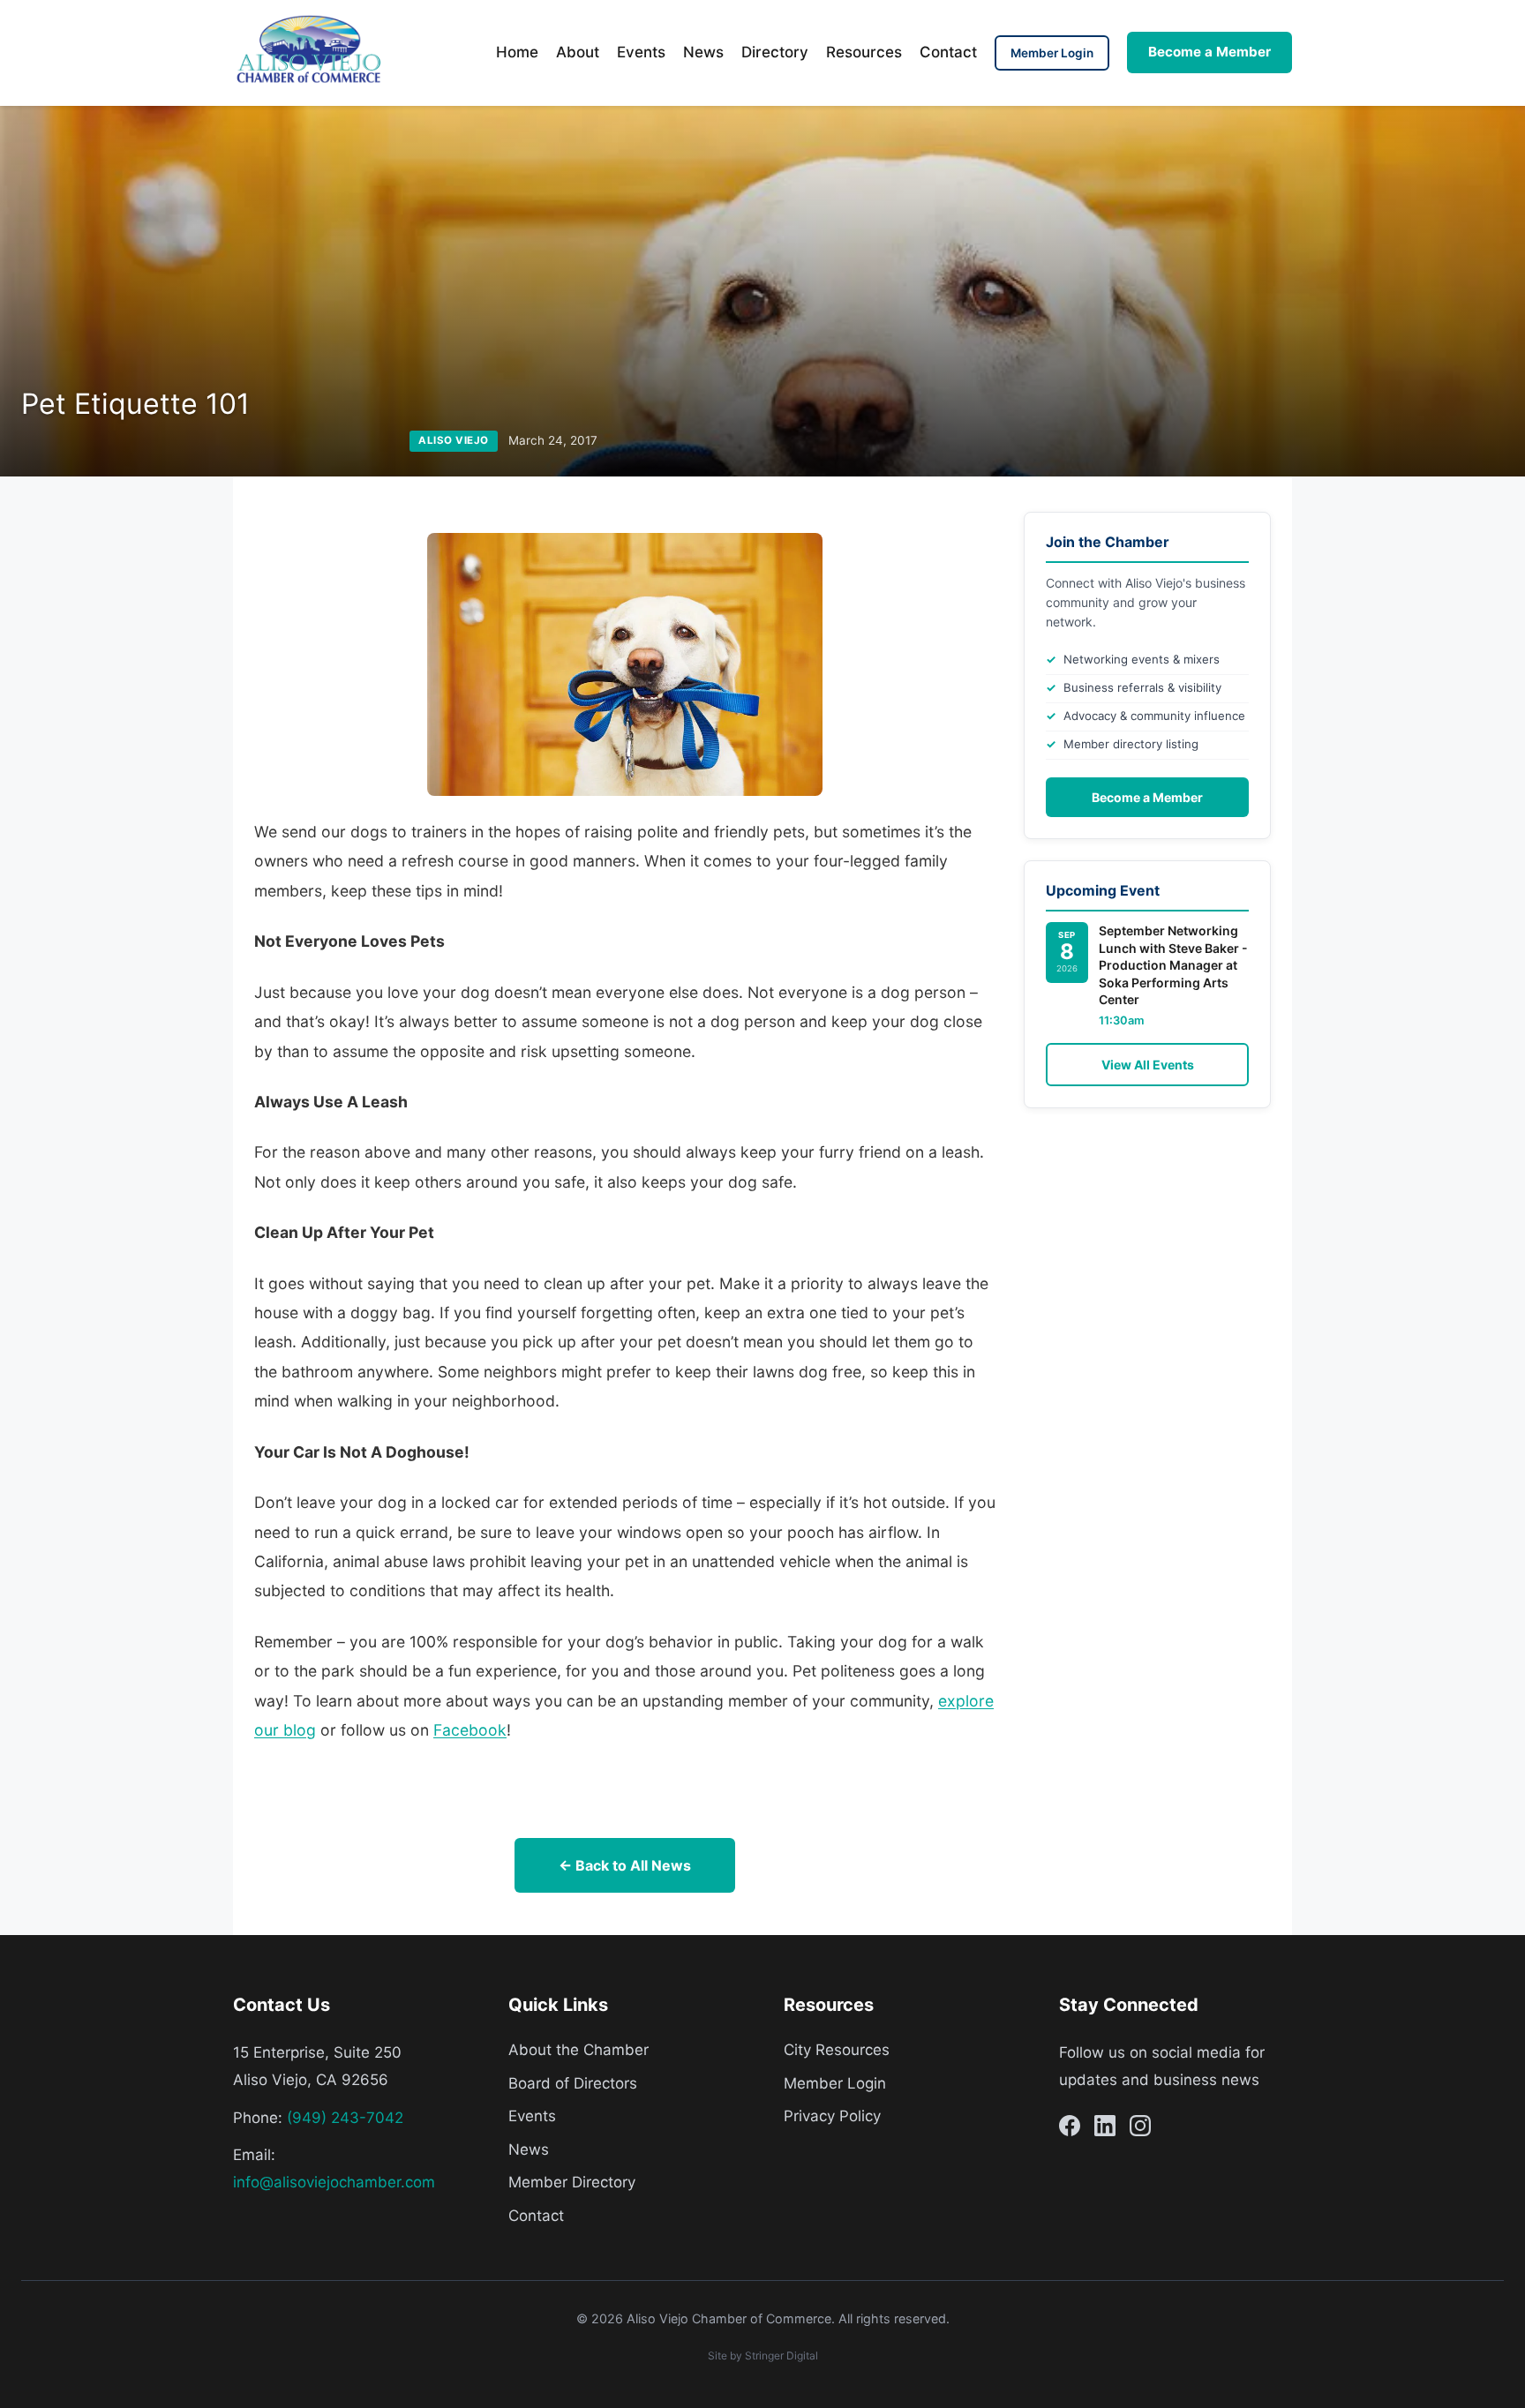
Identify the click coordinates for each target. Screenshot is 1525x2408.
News (703, 52)
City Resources (837, 2050)
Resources (864, 52)
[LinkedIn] (1105, 2129)
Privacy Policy (832, 2116)
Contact (948, 52)
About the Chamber (578, 2050)
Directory (775, 52)
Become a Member (1209, 52)
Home (517, 52)
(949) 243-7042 (345, 2118)
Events (641, 52)
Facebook (470, 1730)
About (578, 52)
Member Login (1052, 53)
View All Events (1148, 1065)
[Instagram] (1140, 2129)
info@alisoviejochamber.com (334, 2182)
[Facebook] (1070, 2129)
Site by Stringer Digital (763, 2355)
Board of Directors (573, 2083)
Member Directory (572, 2182)
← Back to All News (625, 1865)
